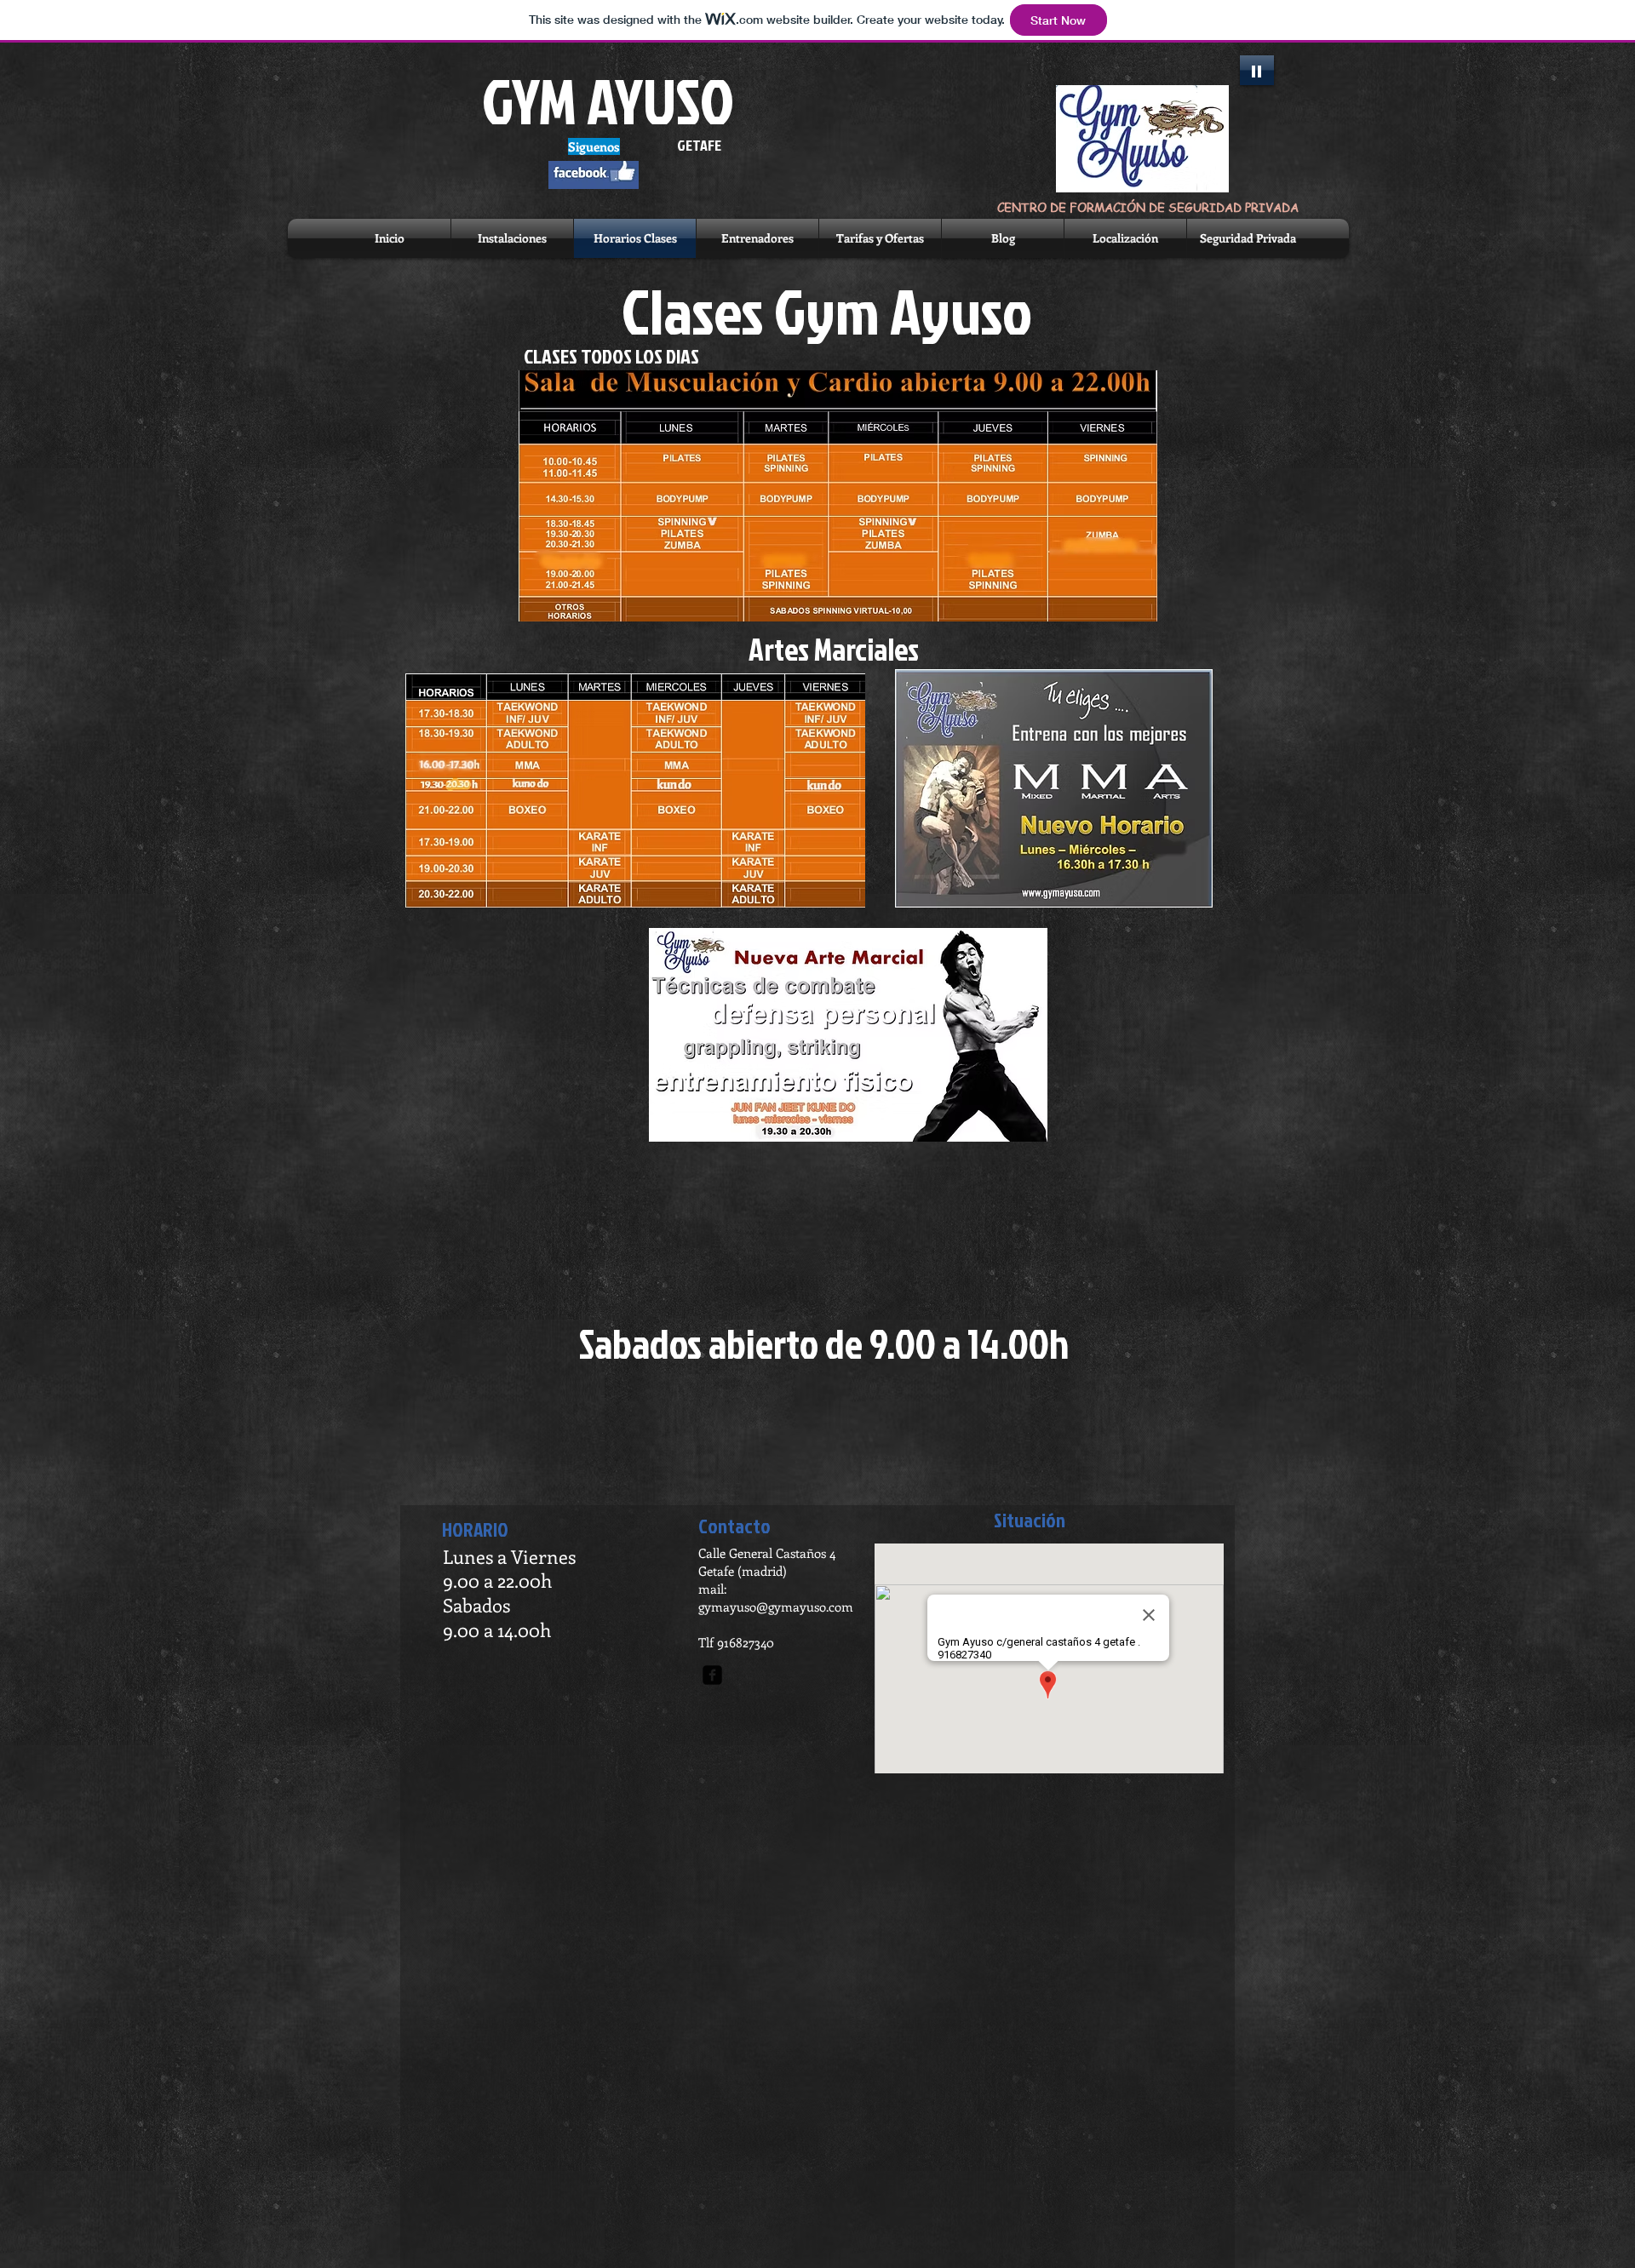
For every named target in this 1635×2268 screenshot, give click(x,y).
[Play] (1257, 70)
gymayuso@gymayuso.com (776, 1606)
